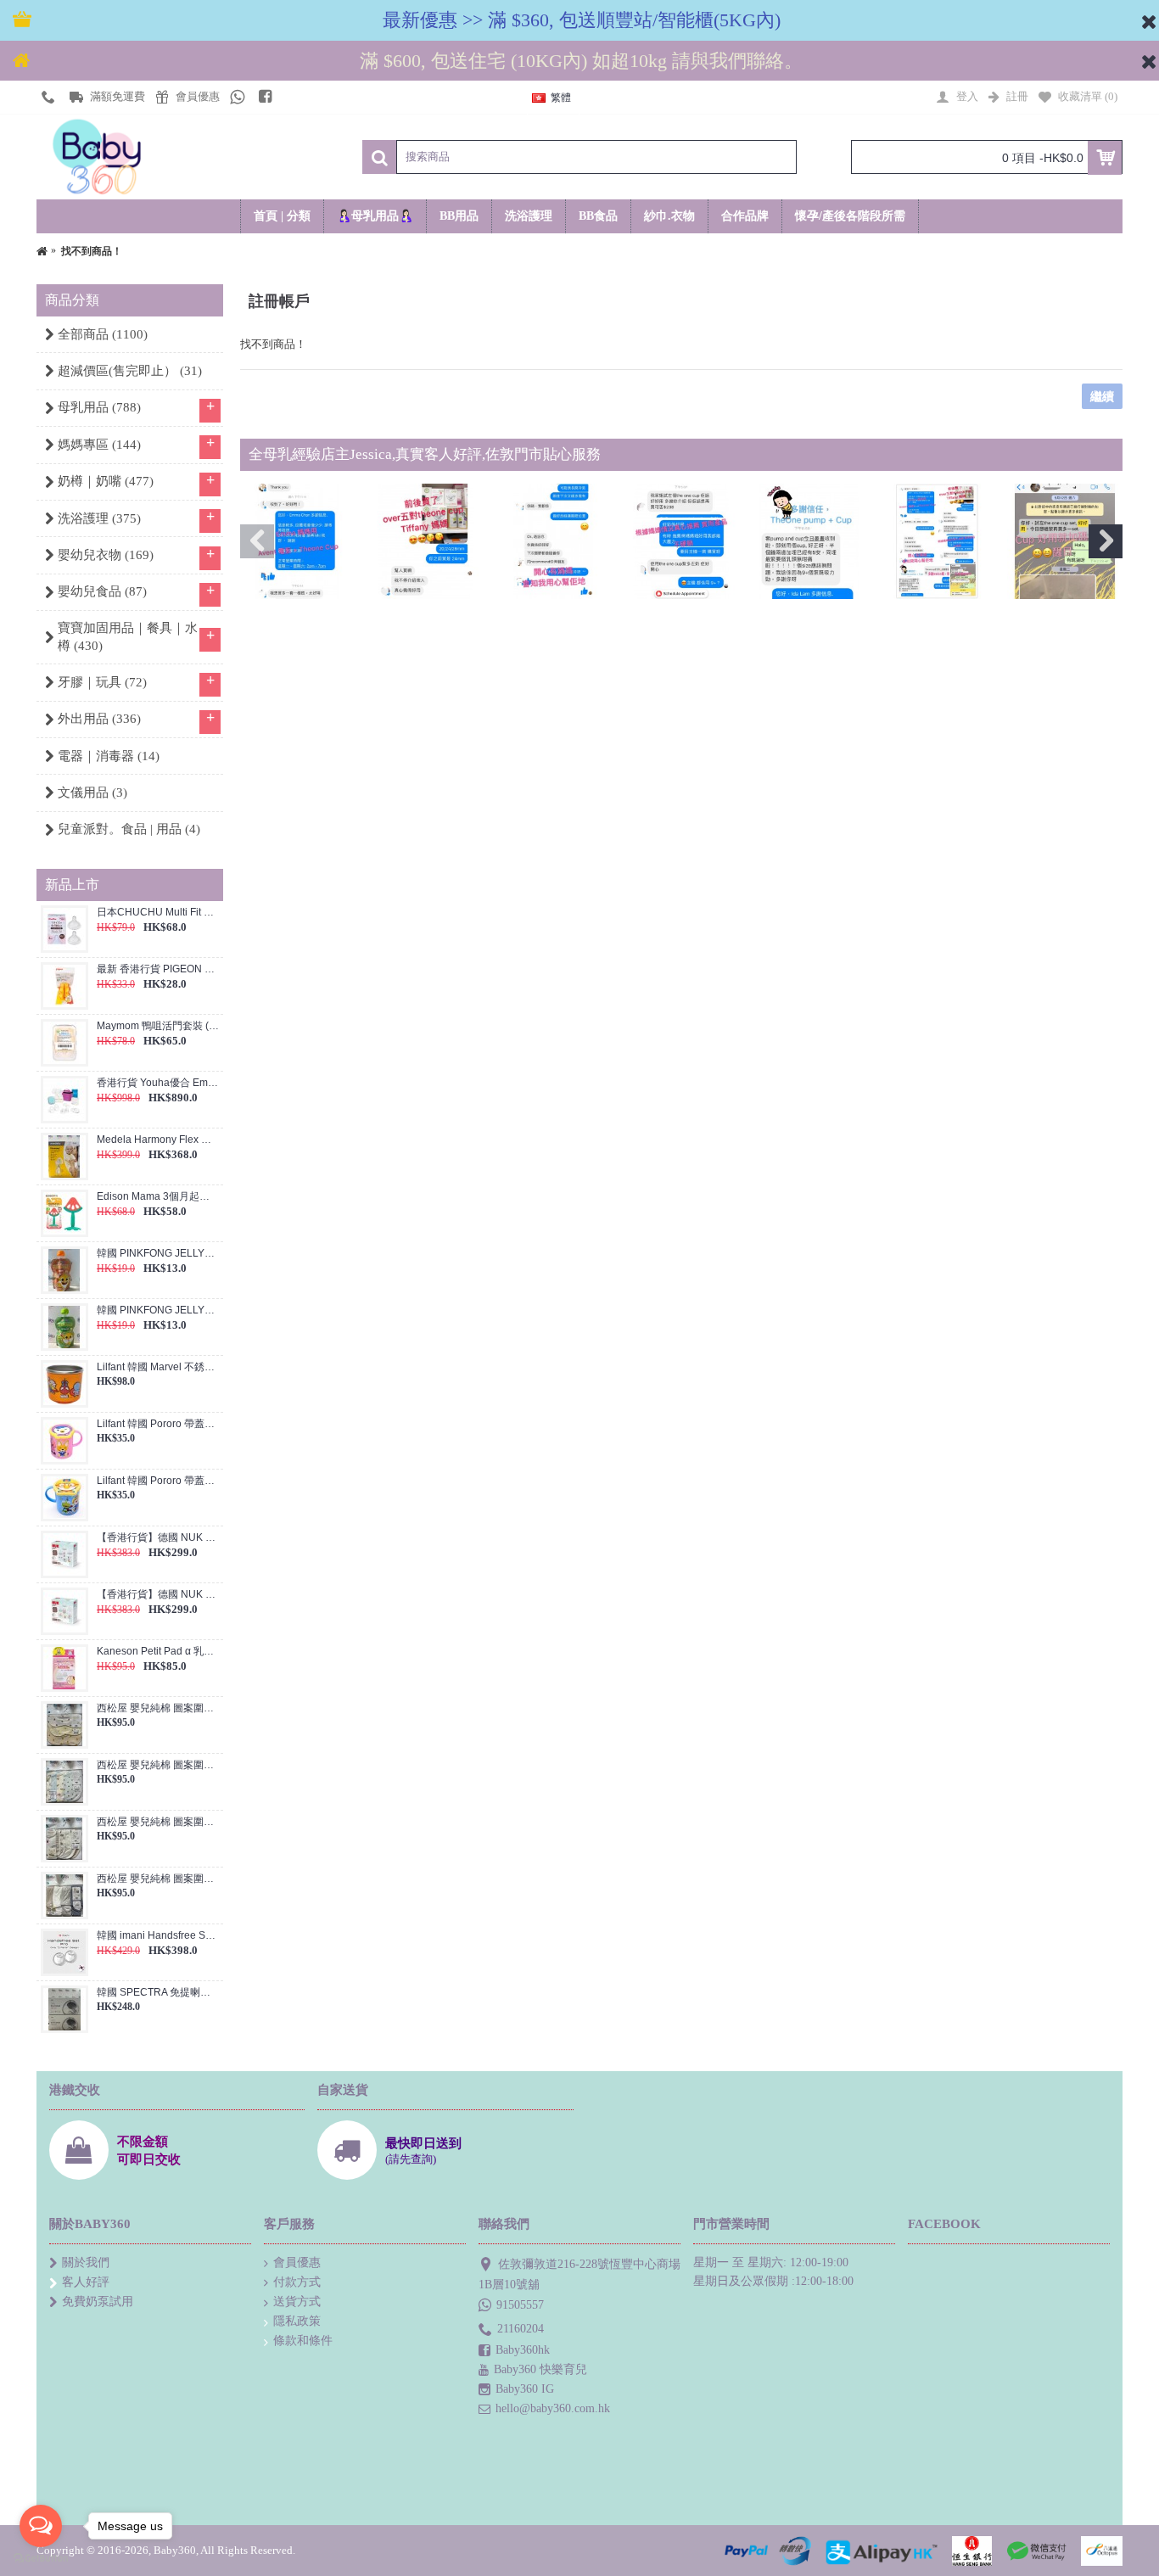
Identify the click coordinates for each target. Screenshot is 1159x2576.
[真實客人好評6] (938, 541)
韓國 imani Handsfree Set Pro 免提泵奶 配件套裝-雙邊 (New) (158, 1936)
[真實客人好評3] (553, 541)
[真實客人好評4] (681, 541)
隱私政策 (297, 2321)
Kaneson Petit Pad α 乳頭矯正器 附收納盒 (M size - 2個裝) (158, 1652)
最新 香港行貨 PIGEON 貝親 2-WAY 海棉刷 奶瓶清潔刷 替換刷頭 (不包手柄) (158, 969)
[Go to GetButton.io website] (41, 2559)
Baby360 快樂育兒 (540, 2369)
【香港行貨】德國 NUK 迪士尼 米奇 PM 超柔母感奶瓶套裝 (158, 1538)
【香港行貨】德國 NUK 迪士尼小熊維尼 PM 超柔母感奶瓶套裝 (158, 1595)
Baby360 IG (525, 2389)
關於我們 (86, 2262)
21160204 (521, 2329)
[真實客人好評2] (426, 541)
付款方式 (297, 2282)
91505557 (520, 2305)
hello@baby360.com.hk (553, 2408)
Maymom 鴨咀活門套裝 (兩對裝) (158, 1026)
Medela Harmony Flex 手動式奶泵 (158, 1140)
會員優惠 (297, 2262)
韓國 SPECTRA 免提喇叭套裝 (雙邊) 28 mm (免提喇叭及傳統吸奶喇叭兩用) (158, 1993)
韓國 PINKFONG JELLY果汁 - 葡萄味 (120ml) (158, 1310)
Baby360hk (523, 2350)
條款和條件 (303, 2341)
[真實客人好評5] (809, 541)
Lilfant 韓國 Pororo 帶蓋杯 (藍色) (158, 1481)
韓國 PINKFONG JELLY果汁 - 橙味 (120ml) (158, 1254)
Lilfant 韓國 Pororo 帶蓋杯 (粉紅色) (158, 1424)
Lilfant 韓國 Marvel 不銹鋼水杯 (158, 1367)
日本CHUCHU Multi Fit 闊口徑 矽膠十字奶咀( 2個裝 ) (158, 913)
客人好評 (86, 2282)
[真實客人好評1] (298, 541)
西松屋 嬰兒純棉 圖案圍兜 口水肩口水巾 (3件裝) (158, 1708)
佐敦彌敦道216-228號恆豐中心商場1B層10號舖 (579, 2274)
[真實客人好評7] (1065, 541)
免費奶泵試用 (98, 2302)
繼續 (1102, 396)
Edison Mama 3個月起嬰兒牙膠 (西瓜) (158, 1197)
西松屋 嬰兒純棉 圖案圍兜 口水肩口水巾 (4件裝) (158, 1765)
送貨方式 (297, 2302)
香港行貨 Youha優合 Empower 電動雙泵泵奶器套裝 (158, 1083)
